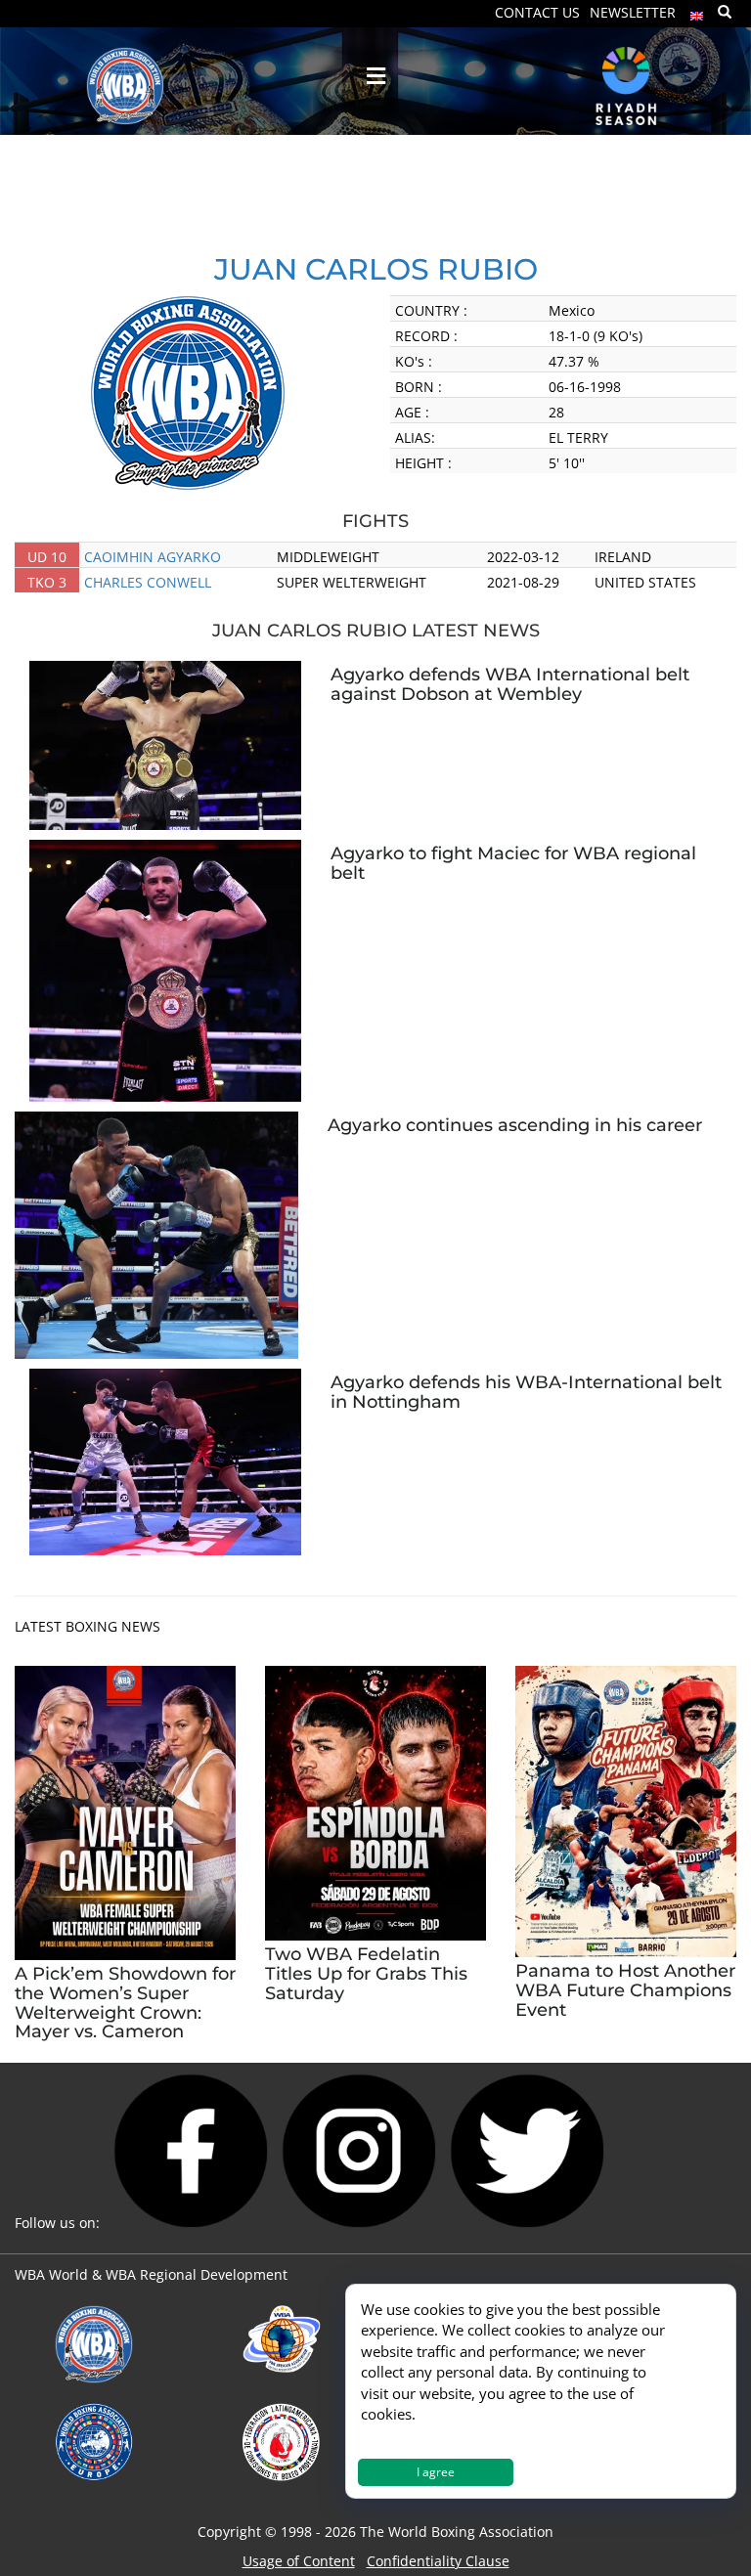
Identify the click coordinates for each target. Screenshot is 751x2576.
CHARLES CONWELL (148, 582)
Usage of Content (299, 2561)
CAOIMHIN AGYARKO (153, 557)
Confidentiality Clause (438, 2561)
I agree (436, 2472)
